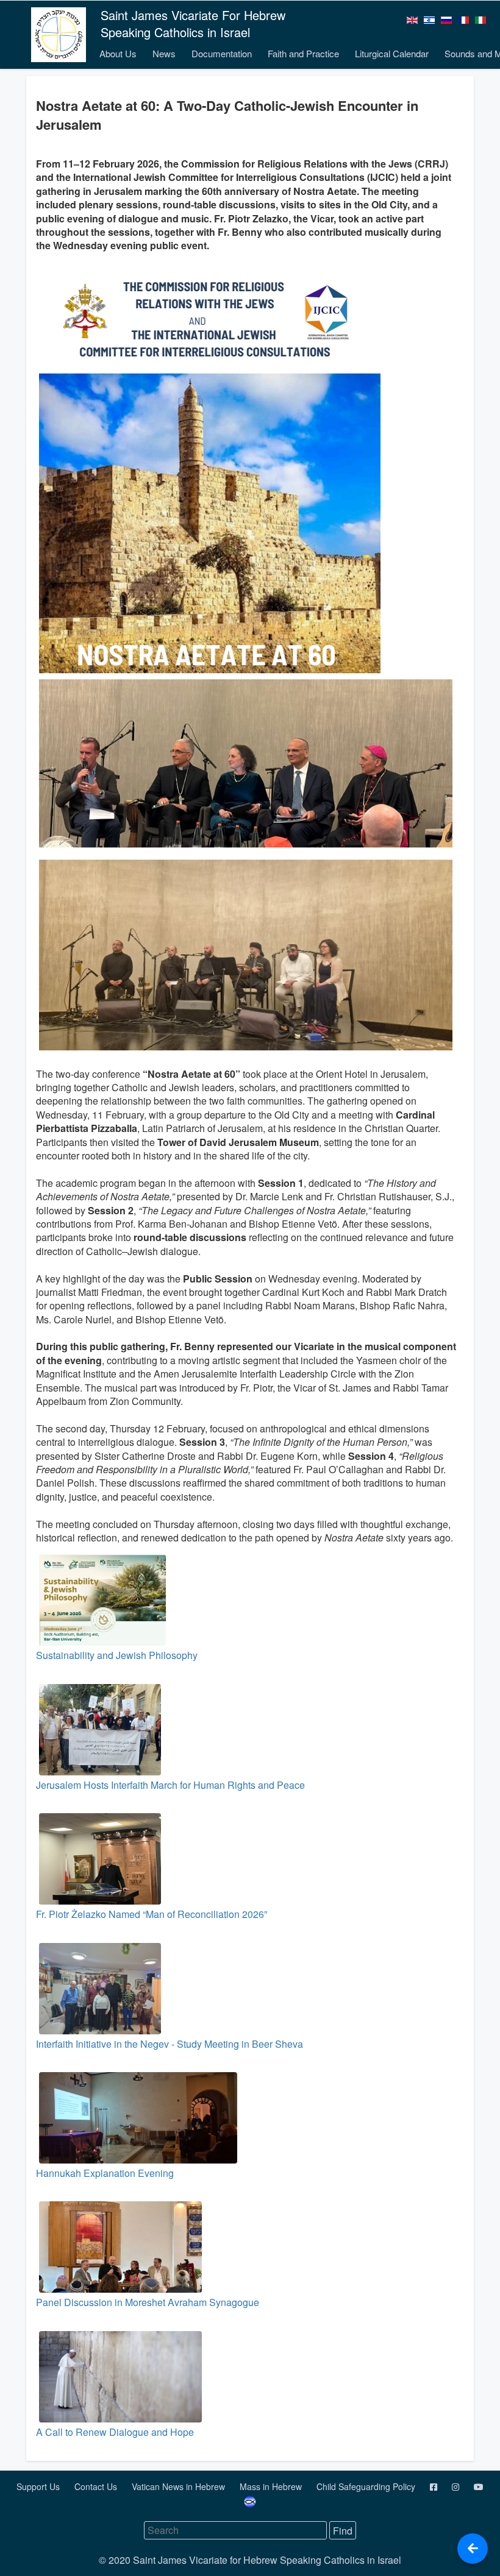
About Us (118, 53)
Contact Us (97, 2486)
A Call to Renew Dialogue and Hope (115, 2432)
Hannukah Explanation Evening (105, 2173)
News (164, 53)
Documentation (222, 53)
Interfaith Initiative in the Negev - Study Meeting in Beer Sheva (170, 2044)
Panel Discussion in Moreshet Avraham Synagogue (148, 2302)
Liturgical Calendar (392, 53)
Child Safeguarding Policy (367, 2486)
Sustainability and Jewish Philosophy (117, 1655)
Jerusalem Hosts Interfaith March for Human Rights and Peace (170, 1785)
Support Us (39, 2486)
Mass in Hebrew (272, 2486)
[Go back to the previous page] (473, 2549)
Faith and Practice (303, 53)
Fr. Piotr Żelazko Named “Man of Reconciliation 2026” (152, 1914)
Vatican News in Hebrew (180, 2486)
